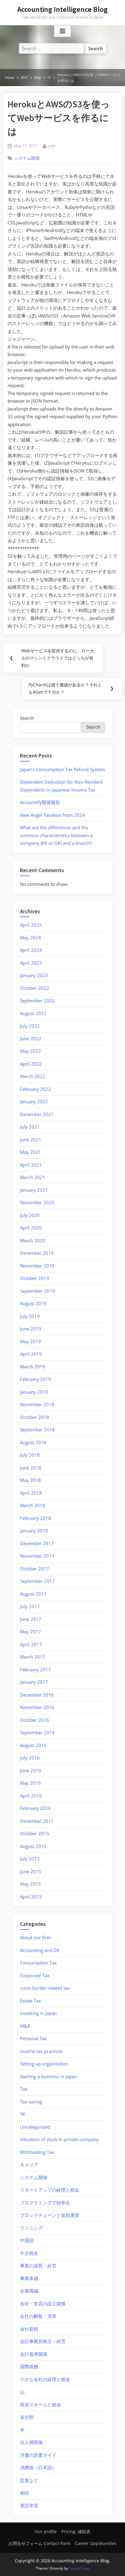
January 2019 (34, 1392)
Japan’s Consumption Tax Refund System (62, 769)
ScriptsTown (79, 2568)
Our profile (46, 2531)
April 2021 (31, 1165)
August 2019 (33, 1303)
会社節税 (29, 2329)
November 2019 (37, 1266)
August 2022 (33, 1013)
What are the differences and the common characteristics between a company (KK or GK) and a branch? (56, 835)
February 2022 (35, 1089)
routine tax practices (41, 2051)
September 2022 (37, 1000)
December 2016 (37, 1695)
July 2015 (30, 1859)
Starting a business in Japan (49, 2076)
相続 (25, 2493)
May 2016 (30, 1783)
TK (23, 2114)
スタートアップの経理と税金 (50, 2190)
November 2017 (37, 1556)
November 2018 (37, 1404)
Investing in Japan (38, 2013)
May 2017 (30, 1631)
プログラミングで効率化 (45, 2203)
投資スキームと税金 (41, 2404)
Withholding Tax (37, 2152)
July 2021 (30, 1127)
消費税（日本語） (38, 2467)
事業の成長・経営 (38, 2266)
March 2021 (33, 1177)
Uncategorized (35, 2127)
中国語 (27, 2240)
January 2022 (34, 1101)
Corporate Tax (35, 1975)
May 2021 (30, 1152)
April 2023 (31, 963)
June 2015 (31, 1871)
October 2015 (35, 1833)
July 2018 (30, 1455)
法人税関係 (31, 2442)
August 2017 (33, 1594)
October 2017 (35, 1569)
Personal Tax (33, 2038)
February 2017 (35, 1669)
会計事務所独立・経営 (43, 2341)
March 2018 (33, 1505)
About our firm (35, 1937)
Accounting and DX (40, 1950)
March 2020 (33, 1240)
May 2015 (30, 1884)
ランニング (31, 2228)
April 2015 (31, 1897)
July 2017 (30, 1606)
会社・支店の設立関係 (43, 2304)
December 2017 (37, 1543)
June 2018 (31, 1468)
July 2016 (30, 1758)
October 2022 (35, 988)
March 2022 (33, 1076)
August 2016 (33, 1745)
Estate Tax (30, 2001)
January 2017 (34, 1682)
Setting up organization (44, 2064)
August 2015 (33, 1846)
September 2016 (37, 1732)
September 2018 (37, 1430)
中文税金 (29, 2253)
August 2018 (33, 1442)
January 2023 (34, 975)
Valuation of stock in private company (59, 2139)
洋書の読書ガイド (38, 2455)
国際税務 (29, 2366)
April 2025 (31, 925)
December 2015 (37, 1821)
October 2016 (35, 1720)
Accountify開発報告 (40, 802)
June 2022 (31, 1038)
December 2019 (37, 1253)
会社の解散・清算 (38, 2316)
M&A (25, 2026)
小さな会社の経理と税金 (45, 2379)
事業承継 (29, 2278)
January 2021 (34, 1190)
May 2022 (30, 1051)
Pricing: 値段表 (76, 2531)
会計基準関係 (34, 2354)
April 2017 (31, 1644)
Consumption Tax (38, 1963)
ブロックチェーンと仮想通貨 (50, 2215)
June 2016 (31, 1770)
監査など (29, 2480)
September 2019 (37, 1291)
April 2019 (31, 1354)
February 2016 (35, 1808)
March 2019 (33, 1367)
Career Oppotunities (96, 2543)
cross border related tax (45, 1988)
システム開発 (27, 158)
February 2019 (35, 1379)
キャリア (29, 2165)
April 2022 (31, 1064)
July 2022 (30, 1026)
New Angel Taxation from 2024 (52, 815)
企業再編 (29, 2291)
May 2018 (30, 1480)
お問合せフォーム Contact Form (40, 2543)
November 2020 (37, 1202)
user (52, 146)
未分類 (27, 2417)
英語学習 (29, 2505)
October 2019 (35, 1278)
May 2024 (30, 938)
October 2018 (35, 1417)
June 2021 (31, 1139)
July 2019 (30, 1316)
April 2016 (31, 1796)
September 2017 (37, 1581)
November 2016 (37, 1707)
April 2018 (31, 1493)
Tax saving (31, 2102)
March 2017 (33, 1657)
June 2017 (31, 1619)
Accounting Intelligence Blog (62, 9)
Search (27, 718)
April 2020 (31, 1228)
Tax (24, 2089)
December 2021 (37, 1114)
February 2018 (35, 1518)
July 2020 (30, 1215)
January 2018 (34, 1531)
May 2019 (30, 1341)
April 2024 (31, 950)
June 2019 (31, 1329)
